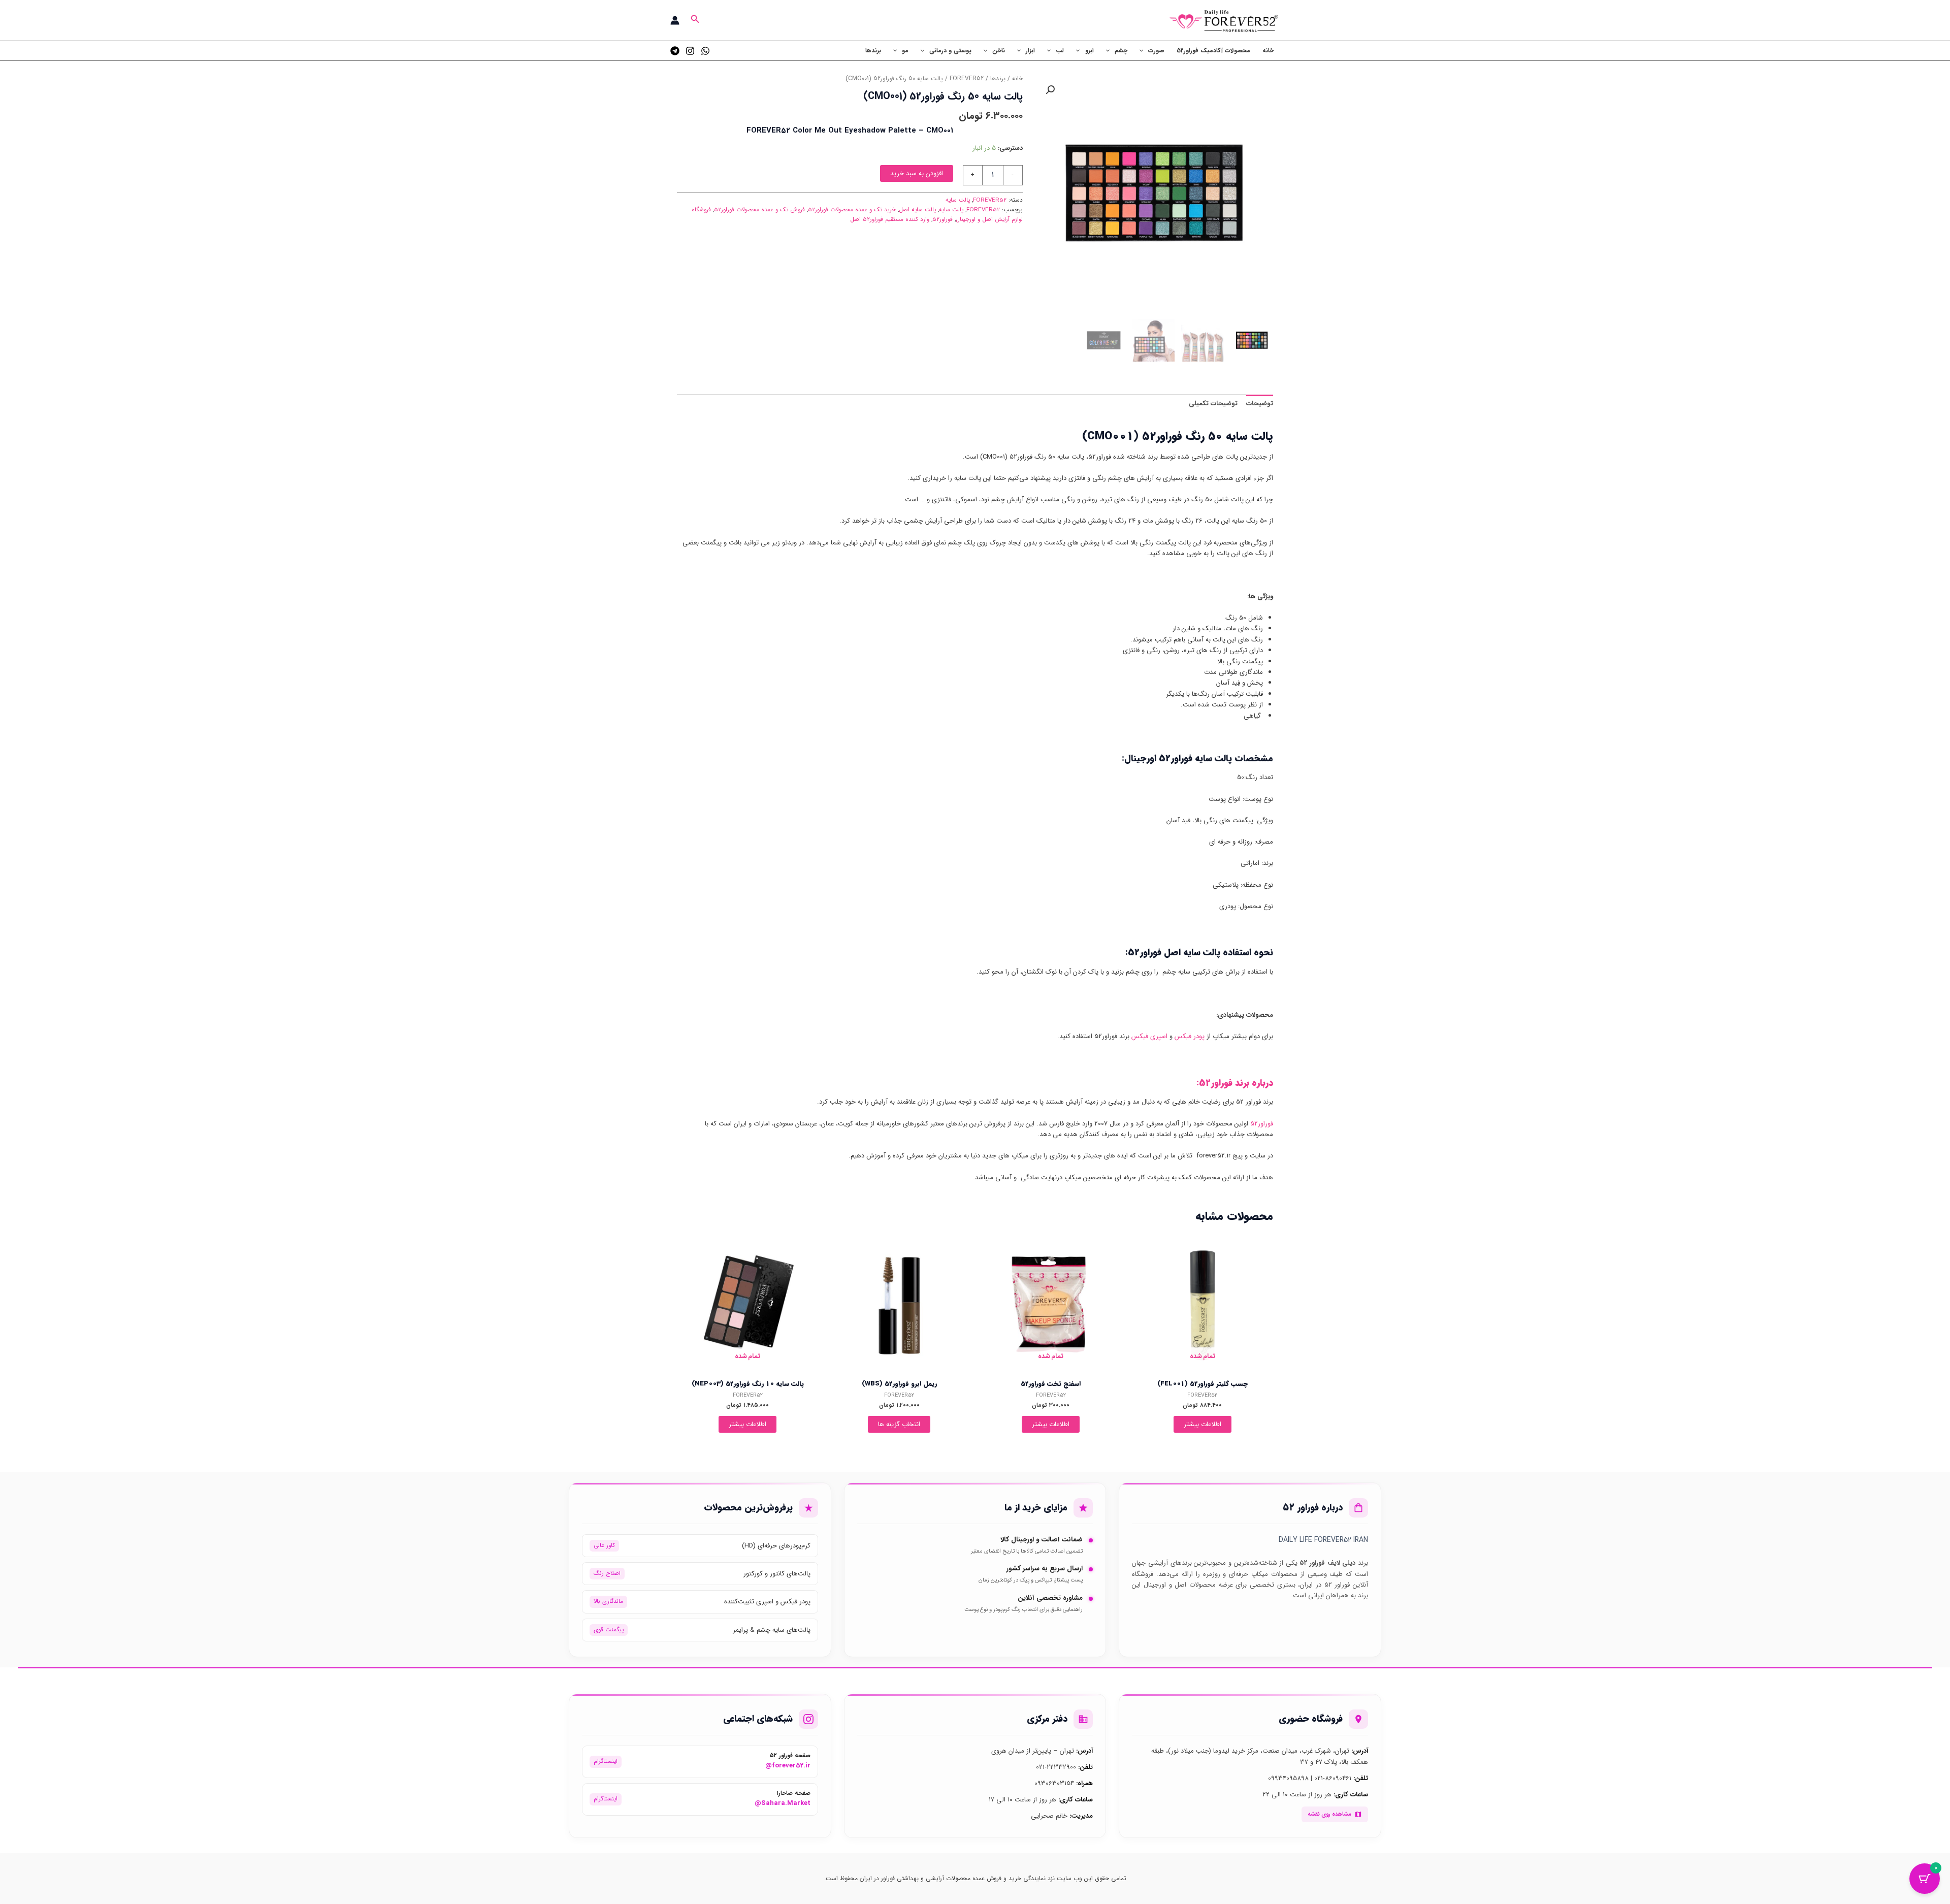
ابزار (1030, 51)
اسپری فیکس (1149, 1036)
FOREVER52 (967, 79)
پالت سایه (958, 200)
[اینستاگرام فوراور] (690, 51)
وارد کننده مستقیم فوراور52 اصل (890, 219)
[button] (694, 20)
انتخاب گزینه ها (899, 1424)
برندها (873, 51)
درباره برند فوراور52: (1235, 1083)
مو (905, 51)
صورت (1156, 51)
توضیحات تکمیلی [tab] (1213, 404)
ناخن (999, 51)
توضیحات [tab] (1260, 404)
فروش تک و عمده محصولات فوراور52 (759, 210)
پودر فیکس (1190, 1036)
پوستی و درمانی (950, 51)
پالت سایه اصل (917, 210)
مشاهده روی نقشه (1329, 1814)
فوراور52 (942, 219)
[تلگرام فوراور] (675, 51)
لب (1060, 51)
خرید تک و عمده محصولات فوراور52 (852, 210)
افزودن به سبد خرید (917, 173)
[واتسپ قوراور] (705, 51)
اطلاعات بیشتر (1202, 1424)
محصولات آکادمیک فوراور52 (1213, 51)
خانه (1268, 51)
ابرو (1090, 51)
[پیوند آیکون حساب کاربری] (675, 20)
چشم (1121, 51)
